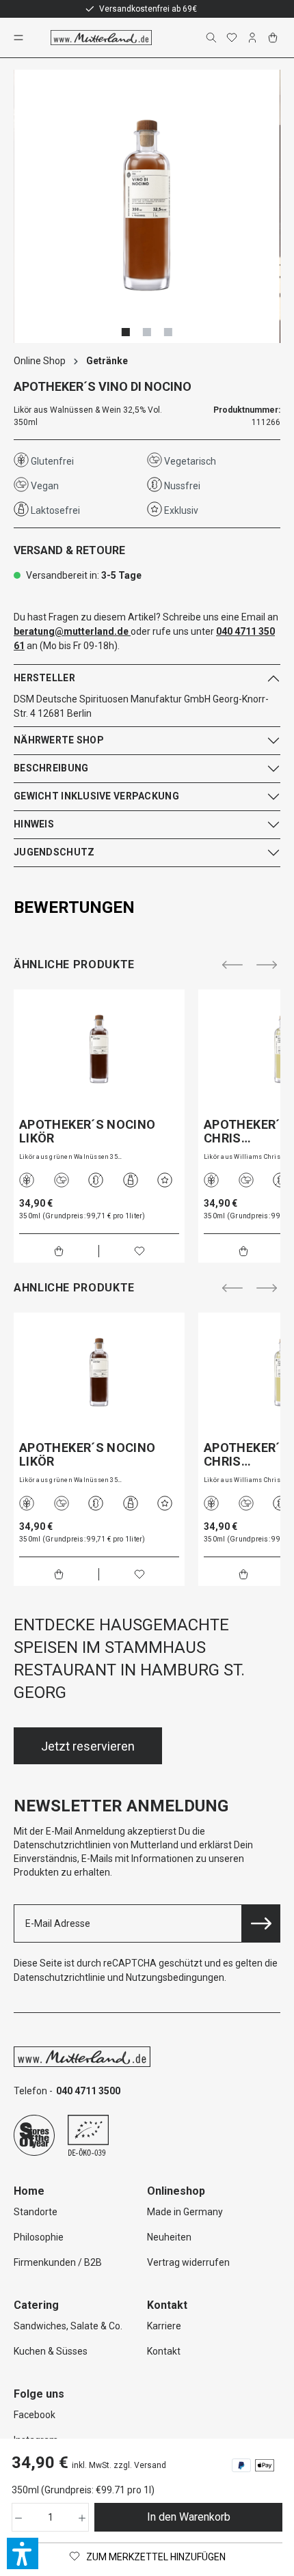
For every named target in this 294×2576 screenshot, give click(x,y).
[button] (23, 2553)
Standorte (36, 2212)
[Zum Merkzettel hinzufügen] (139, 1251)
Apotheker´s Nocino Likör (87, 1132)
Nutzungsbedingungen (175, 1977)
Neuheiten (169, 2237)
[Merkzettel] (233, 38)
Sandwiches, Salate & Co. (68, 2326)
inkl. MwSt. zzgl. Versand (119, 2465)
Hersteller (44, 678)
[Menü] (20, 38)
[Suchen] (213, 38)
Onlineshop (176, 2191)
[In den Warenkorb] (59, 1251)
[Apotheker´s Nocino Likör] (99, 1050)
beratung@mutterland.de (71, 631)
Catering (36, 2305)
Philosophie (39, 2237)
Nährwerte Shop (59, 740)
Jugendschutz (54, 852)
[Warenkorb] (274, 38)
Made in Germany (185, 2212)
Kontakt (164, 2351)
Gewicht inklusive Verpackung (96, 796)
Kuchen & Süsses (51, 2351)
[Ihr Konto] (254, 38)
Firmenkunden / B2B (58, 2262)
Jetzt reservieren (88, 1746)
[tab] (144, 907)
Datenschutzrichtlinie (59, 1977)
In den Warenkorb (189, 2517)
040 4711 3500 (88, 2091)
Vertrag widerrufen (188, 2262)
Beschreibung (51, 768)
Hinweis (34, 824)
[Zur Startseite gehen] (101, 38)
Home (29, 2191)
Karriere (164, 2326)
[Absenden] (261, 1923)
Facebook (35, 2415)
